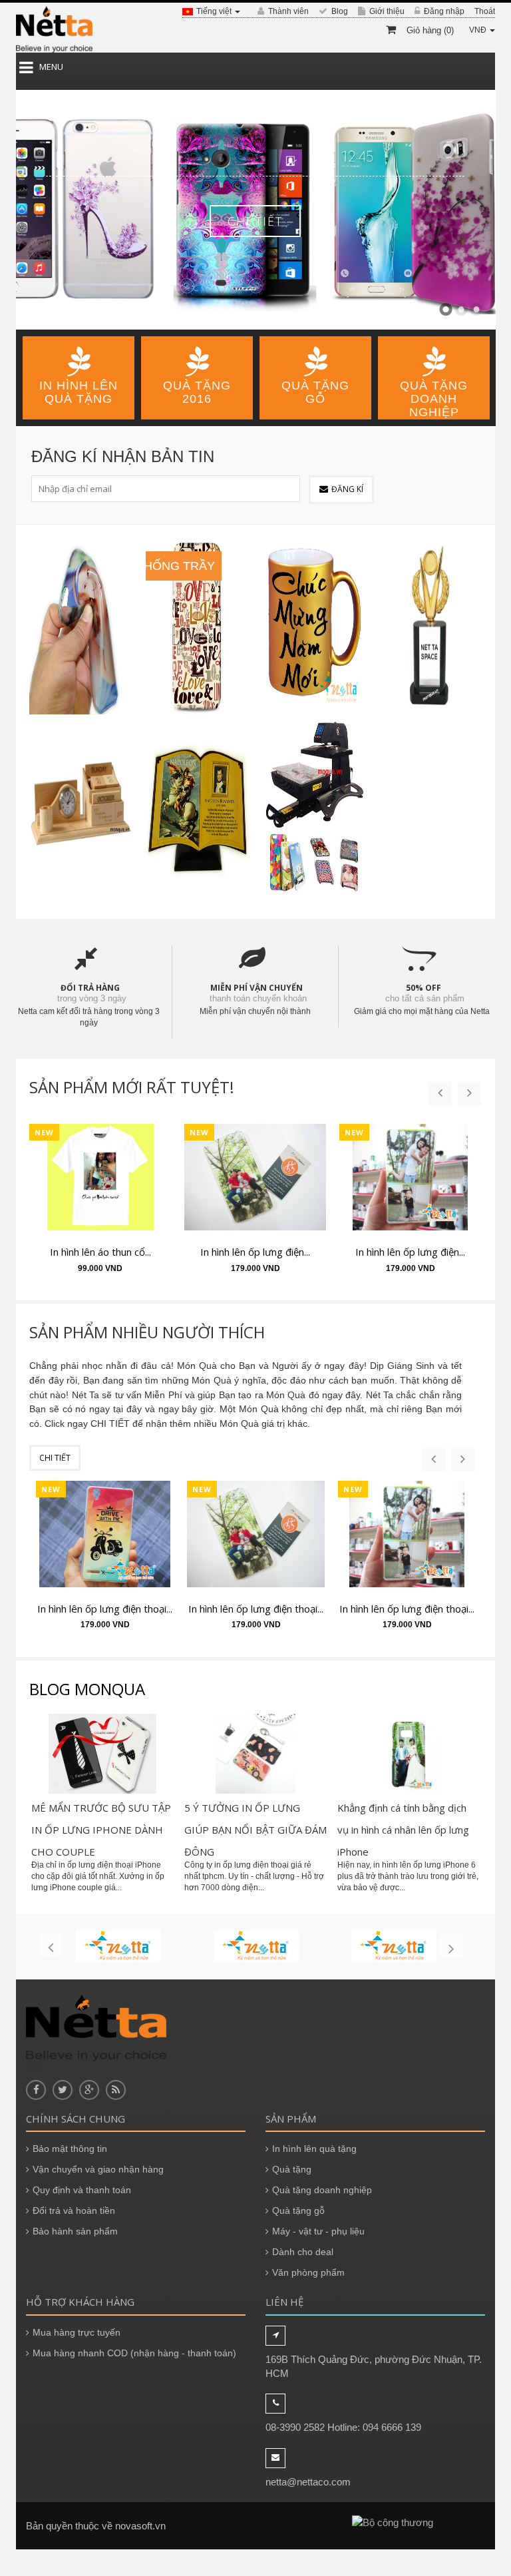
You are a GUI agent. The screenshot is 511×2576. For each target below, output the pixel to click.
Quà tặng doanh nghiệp (322, 2190)
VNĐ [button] (479, 30)
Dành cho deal (303, 2252)
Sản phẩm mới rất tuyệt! (132, 1087)
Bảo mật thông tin (70, 2149)
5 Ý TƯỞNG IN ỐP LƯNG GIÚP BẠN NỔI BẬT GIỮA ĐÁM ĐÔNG (255, 1830)
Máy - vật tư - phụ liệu (318, 2231)
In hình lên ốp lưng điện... (255, 1252)
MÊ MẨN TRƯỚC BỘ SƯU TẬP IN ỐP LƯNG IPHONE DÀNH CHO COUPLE (101, 1830)
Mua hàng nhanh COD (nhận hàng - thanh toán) (134, 2353)
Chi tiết (255, 221)
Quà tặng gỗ (298, 2210)
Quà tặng (292, 2169)
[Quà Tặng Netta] (54, 29)
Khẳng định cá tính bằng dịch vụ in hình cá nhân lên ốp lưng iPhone (403, 1830)
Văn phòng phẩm (308, 2272)
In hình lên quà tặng (314, 2149)
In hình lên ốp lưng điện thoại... (105, 1609)
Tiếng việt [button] (215, 11)
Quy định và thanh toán (82, 2190)
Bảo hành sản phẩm (75, 2231)
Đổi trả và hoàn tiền (74, 2210)
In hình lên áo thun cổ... (100, 1252)
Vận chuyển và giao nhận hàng (98, 2169)
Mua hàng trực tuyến (77, 2332)
